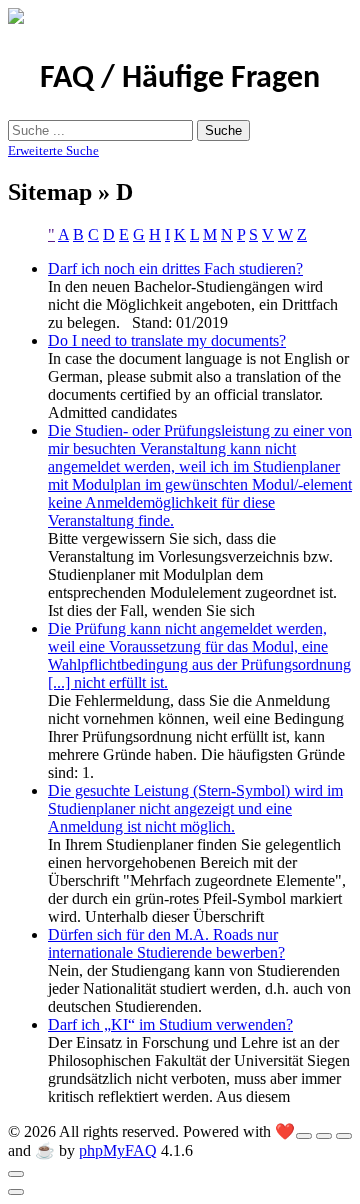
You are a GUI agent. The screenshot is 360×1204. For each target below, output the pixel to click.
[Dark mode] (324, 1136)
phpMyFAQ (118, 1150)
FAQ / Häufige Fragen (180, 79)
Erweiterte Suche (53, 150)
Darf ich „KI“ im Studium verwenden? (170, 1024)
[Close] (16, 1174)
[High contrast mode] (344, 1136)
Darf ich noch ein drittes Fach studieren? (175, 268)
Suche (223, 130)
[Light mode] (304, 1136)
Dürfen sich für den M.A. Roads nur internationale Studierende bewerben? (166, 943)
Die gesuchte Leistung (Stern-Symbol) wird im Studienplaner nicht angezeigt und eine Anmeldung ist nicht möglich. (195, 808)
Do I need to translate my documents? (167, 340)
